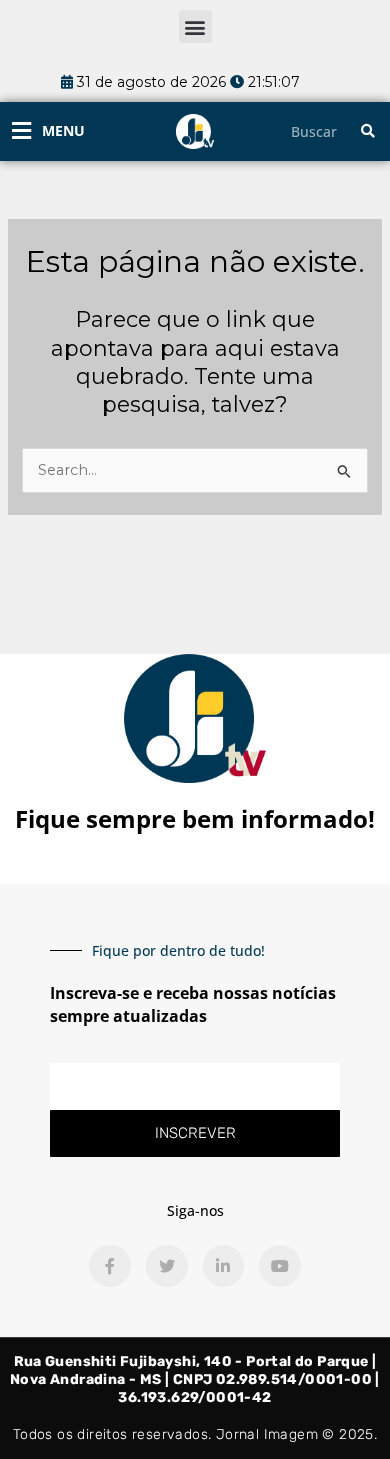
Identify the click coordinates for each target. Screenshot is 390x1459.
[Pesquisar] (368, 131)
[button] (195, 26)
